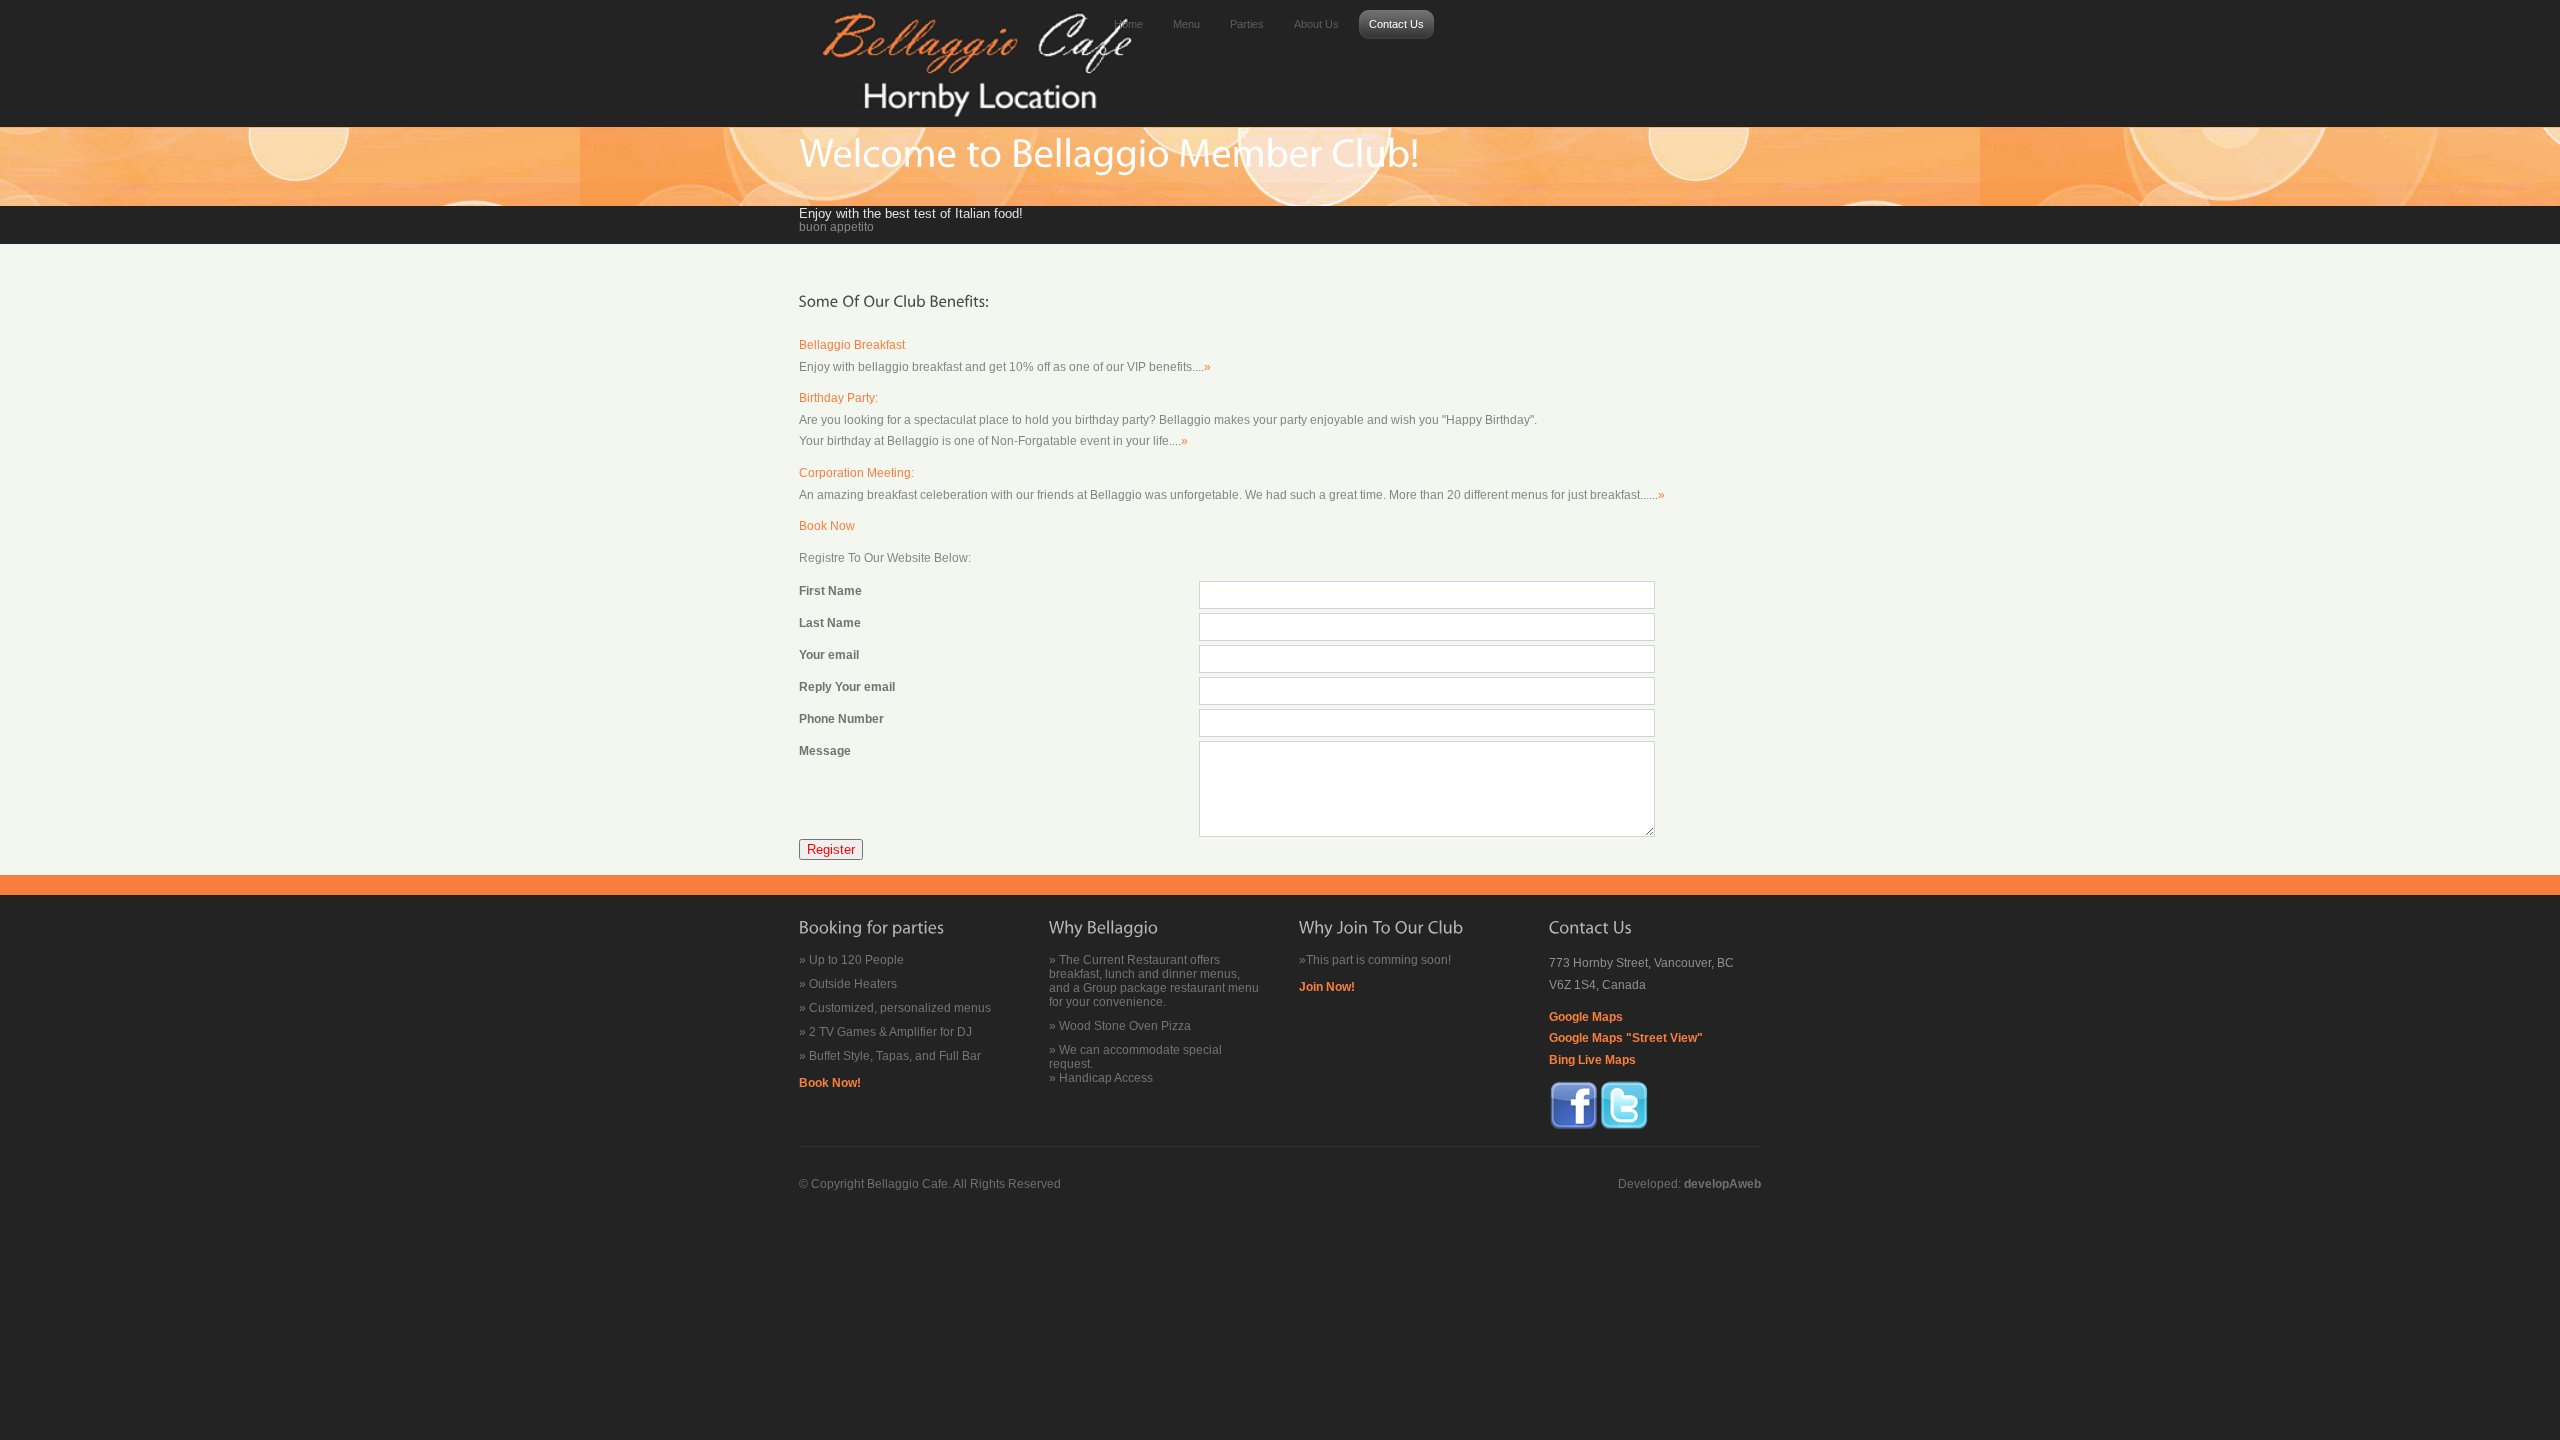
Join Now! (1327, 987)
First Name (830, 591)
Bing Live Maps (1592, 1060)
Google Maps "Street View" (1626, 1038)
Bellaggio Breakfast (852, 345)
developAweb (1722, 1184)
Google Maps (1586, 1017)
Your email (829, 655)
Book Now (827, 526)
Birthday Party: (838, 398)
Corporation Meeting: (856, 473)
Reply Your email (847, 687)
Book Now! (830, 1083)
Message (825, 751)
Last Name (830, 623)
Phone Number (841, 719)
